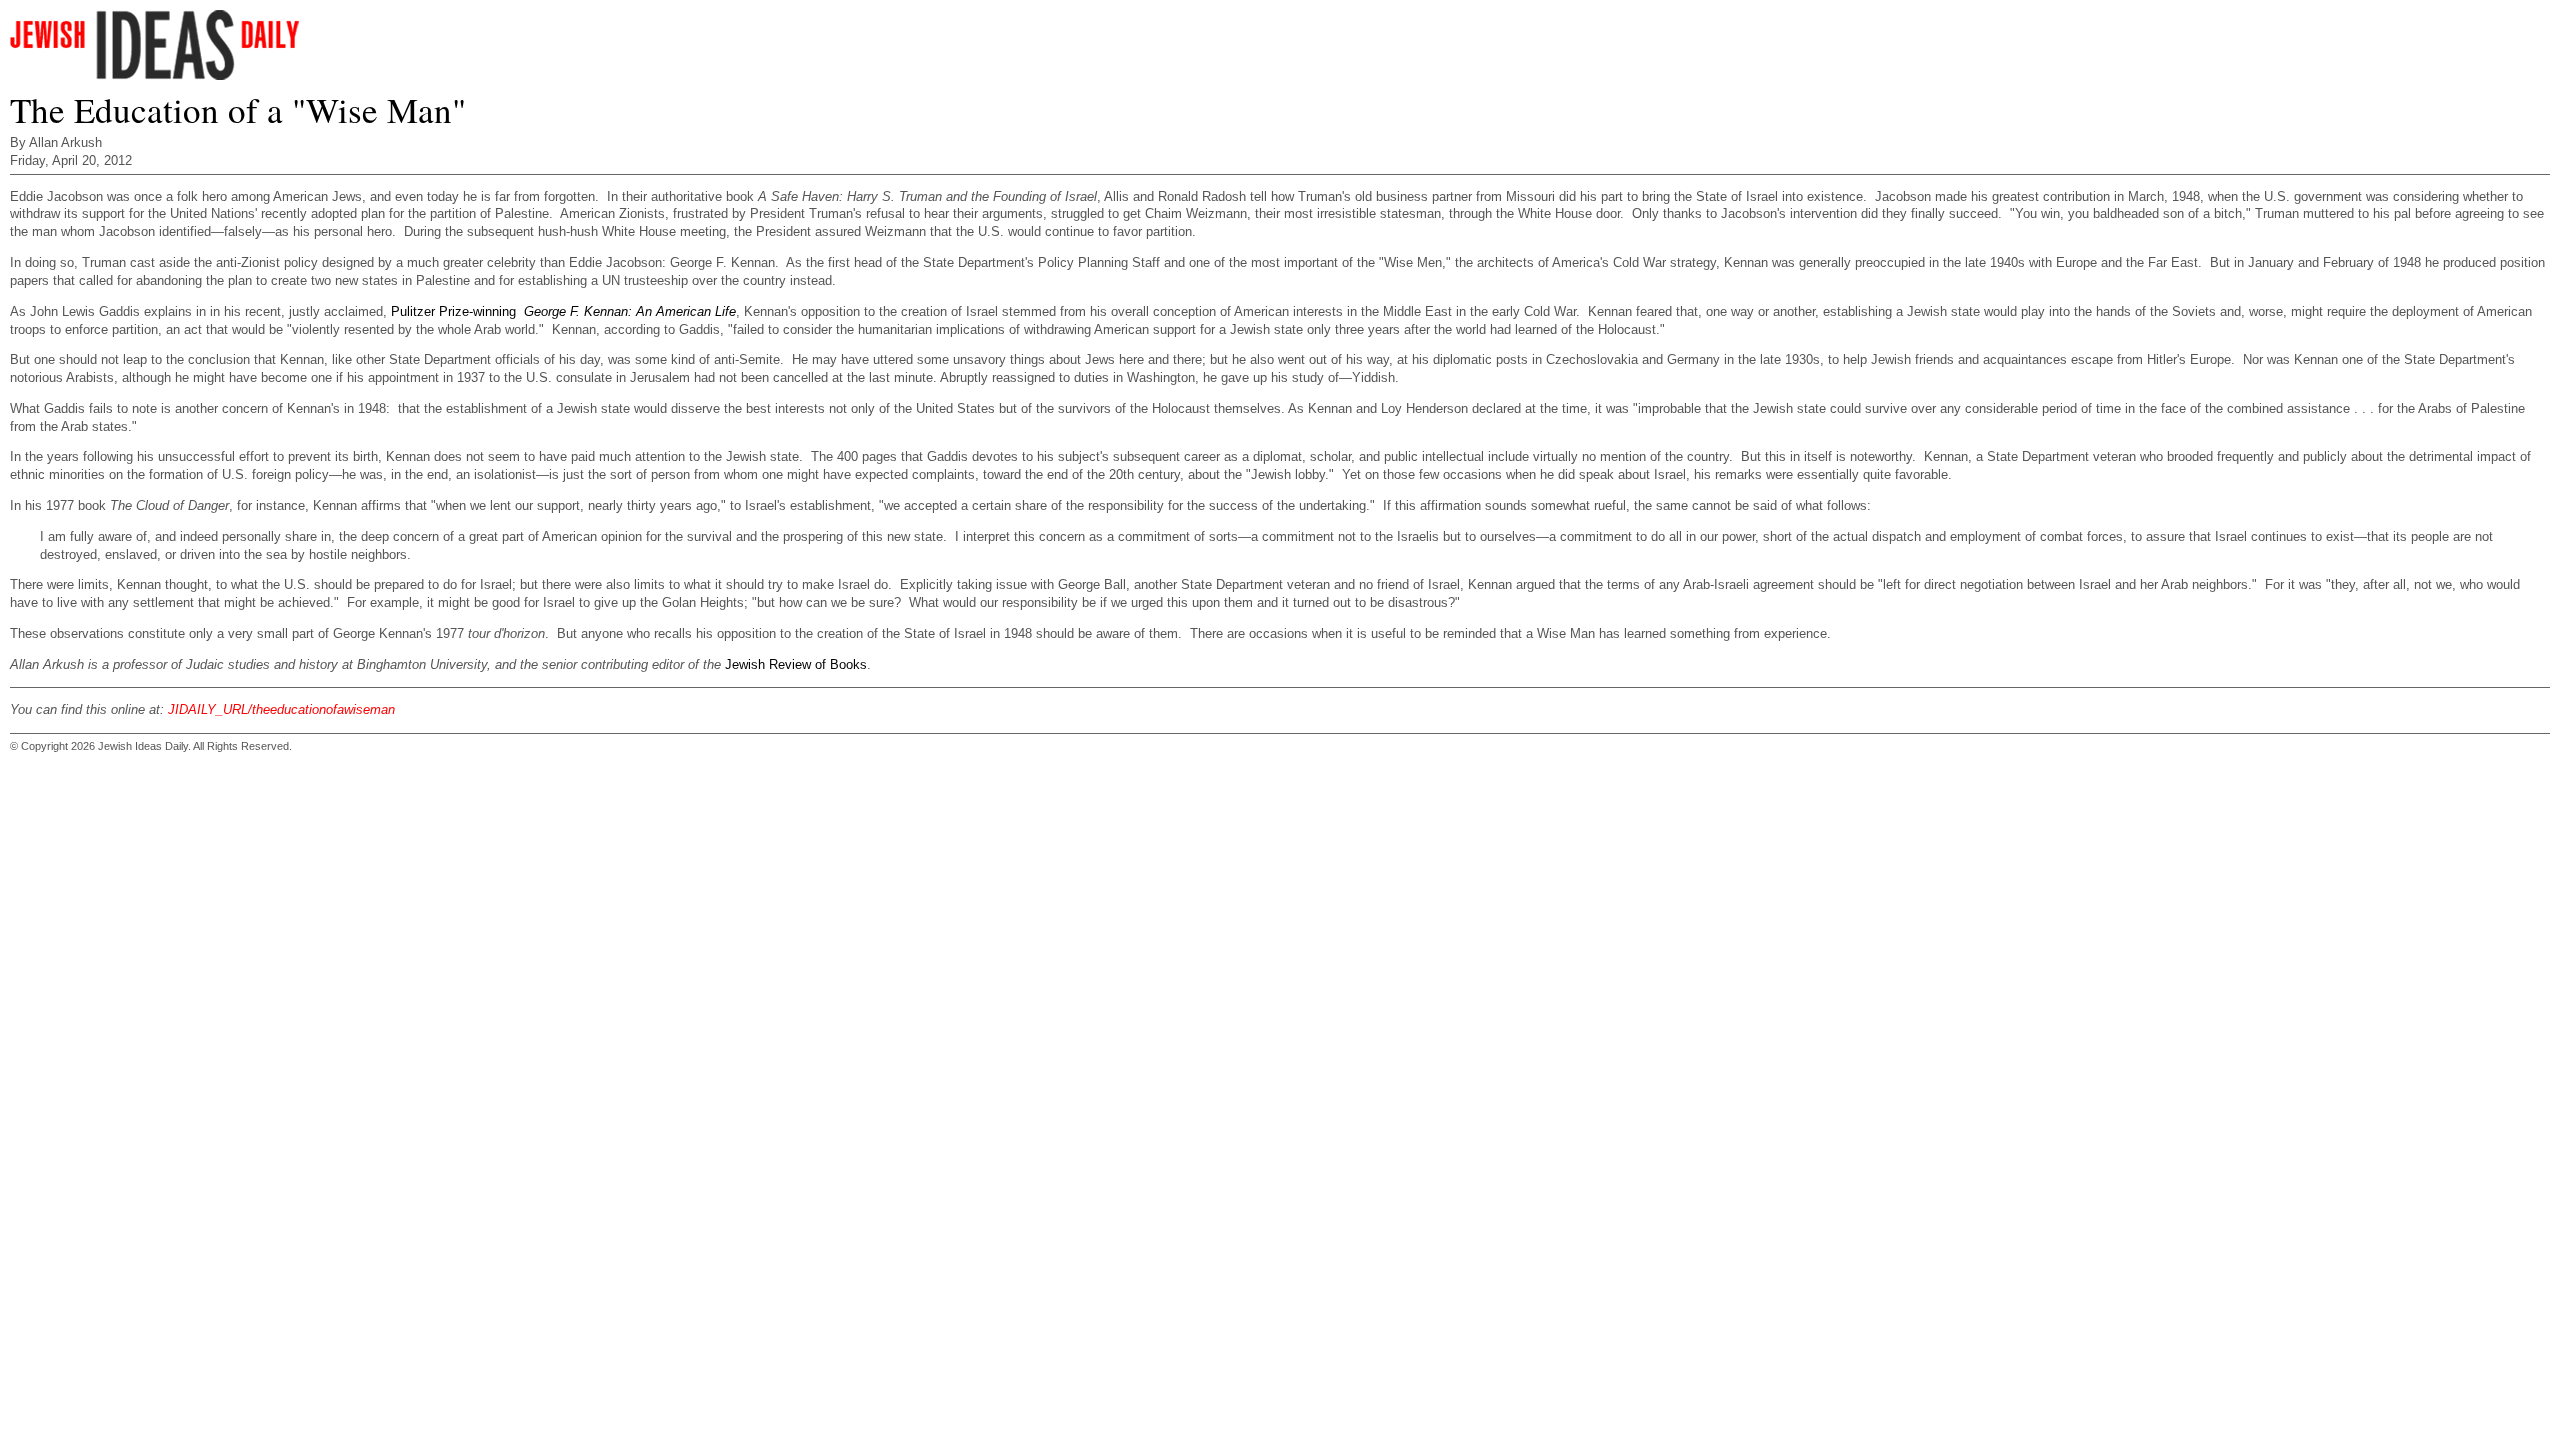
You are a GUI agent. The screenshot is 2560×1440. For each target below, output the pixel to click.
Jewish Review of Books (796, 664)
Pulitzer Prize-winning (453, 311)
